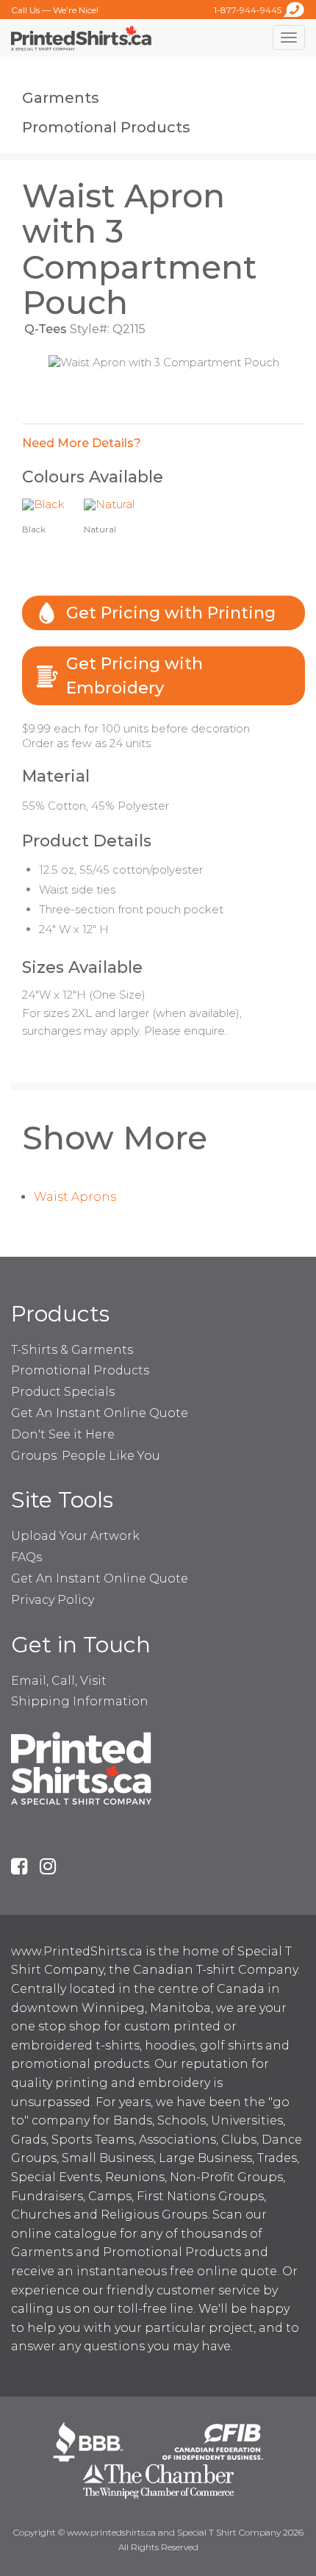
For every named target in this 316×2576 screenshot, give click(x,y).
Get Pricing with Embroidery (134, 676)
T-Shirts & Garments (72, 1350)
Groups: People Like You (86, 1456)
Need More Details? (82, 443)
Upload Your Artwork (75, 1536)
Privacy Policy (53, 1600)
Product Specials (63, 1392)
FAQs (26, 1557)
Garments (61, 98)
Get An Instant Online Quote (100, 1413)
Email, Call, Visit (59, 1681)
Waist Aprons (75, 1197)
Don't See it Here (63, 1434)
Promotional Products (106, 127)
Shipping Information (80, 1701)
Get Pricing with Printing (171, 613)
